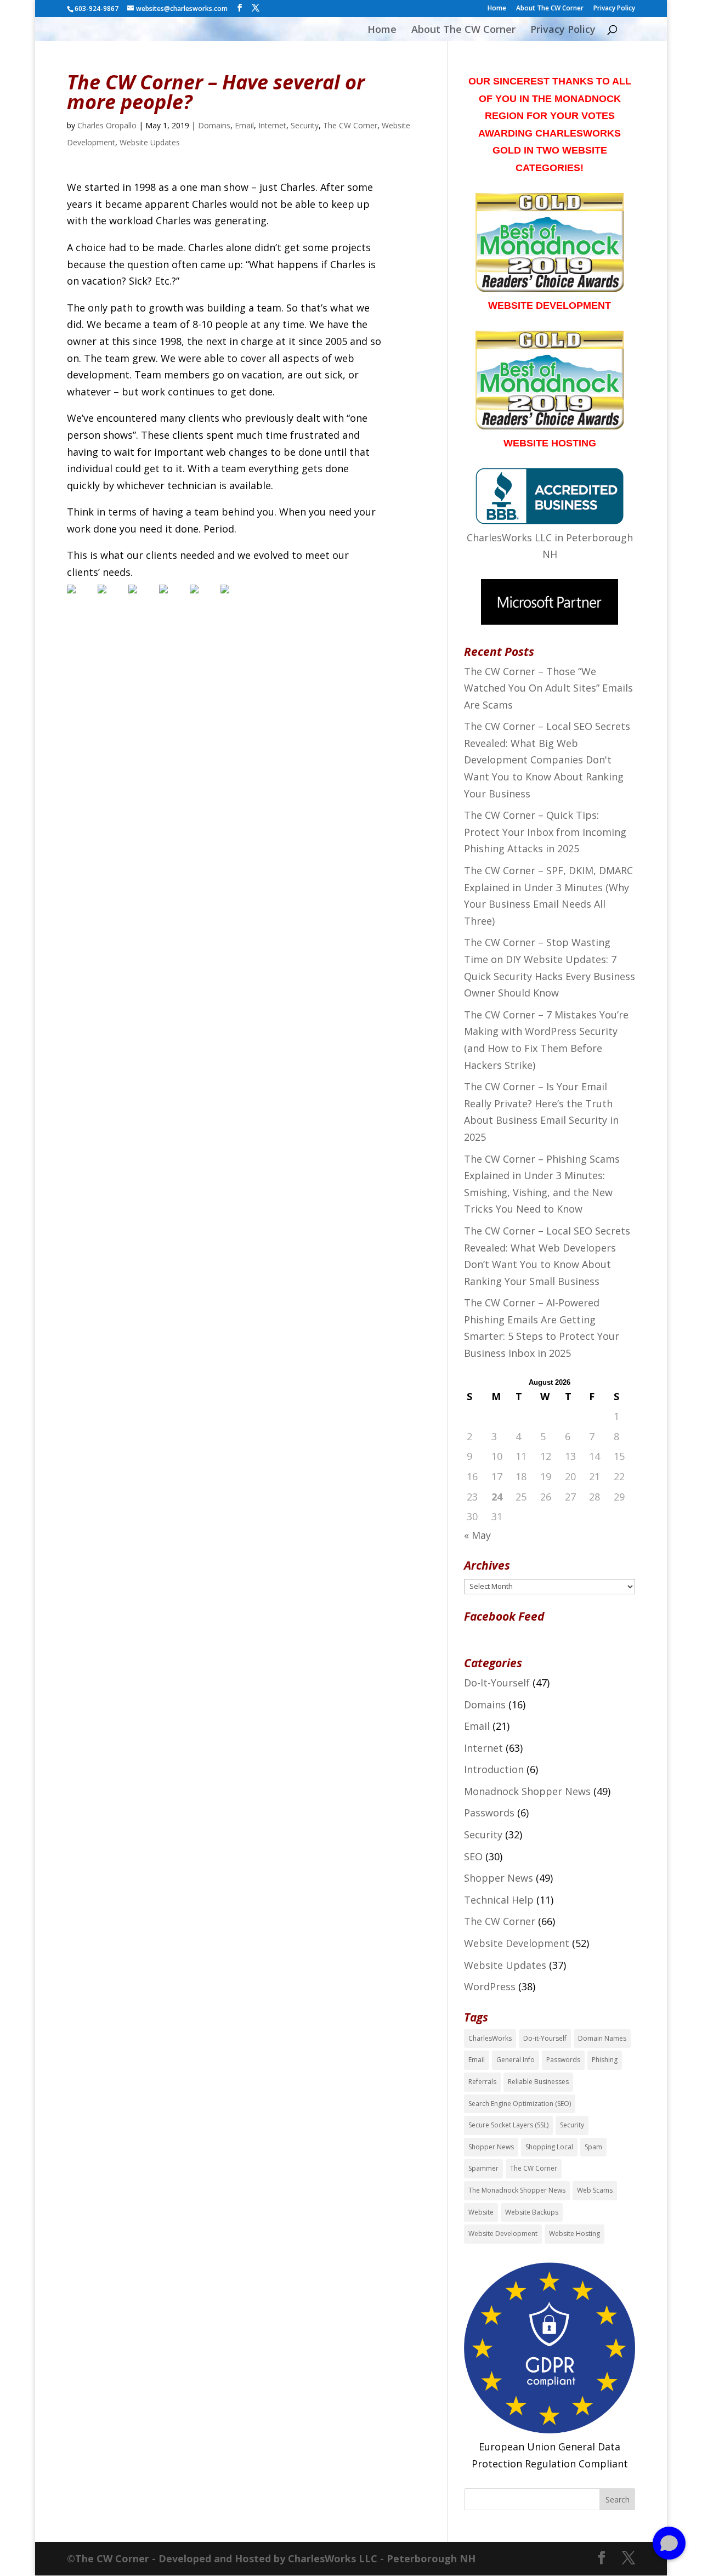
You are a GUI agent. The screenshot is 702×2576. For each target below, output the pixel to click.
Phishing (605, 2060)
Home (497, 9)
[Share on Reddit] (141, 598)
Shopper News (499, 1878)
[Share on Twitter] (111, 598)
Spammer (483, 2168)
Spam (593, 2147)
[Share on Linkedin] (203, 598)
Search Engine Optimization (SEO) (520, 2104)
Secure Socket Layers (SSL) (508, 2125)
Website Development (517, 1943)
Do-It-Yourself (497, 1683)
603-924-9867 (97, 9)
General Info (516, 2060)
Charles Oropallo (107, 125)
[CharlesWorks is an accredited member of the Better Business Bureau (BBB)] (550, 520)
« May (477, 1535)
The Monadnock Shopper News (517, 2190)
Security (305, 125)
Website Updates (150, 142)
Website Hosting (574, 2234)
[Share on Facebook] (80, 598)
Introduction (494, 1769)
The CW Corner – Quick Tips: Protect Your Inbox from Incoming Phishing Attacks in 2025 (545, 832)
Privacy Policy (614, 9)
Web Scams (595, 2190)
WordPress (490, 1986)
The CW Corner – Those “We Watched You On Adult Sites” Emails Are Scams (548, 688)
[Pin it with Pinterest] (172, 598)
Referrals (482, 2082)
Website (481, 2212)
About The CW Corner (550, 9)
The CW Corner (350, 125)
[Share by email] (234, 598)
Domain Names (602, 2038)
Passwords (489, 1813)
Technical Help (499, 1900)
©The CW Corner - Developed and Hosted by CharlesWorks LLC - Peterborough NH (271, 2558)
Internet (272, 125)
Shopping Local (549, 2147)
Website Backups (532, 2212)
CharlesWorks (490, 2038)
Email (244, 125)
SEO (473, 1856)
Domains (214, 125)
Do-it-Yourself (545, 2038)
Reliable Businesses (538, 2082)
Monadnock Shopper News (527, 1791)
